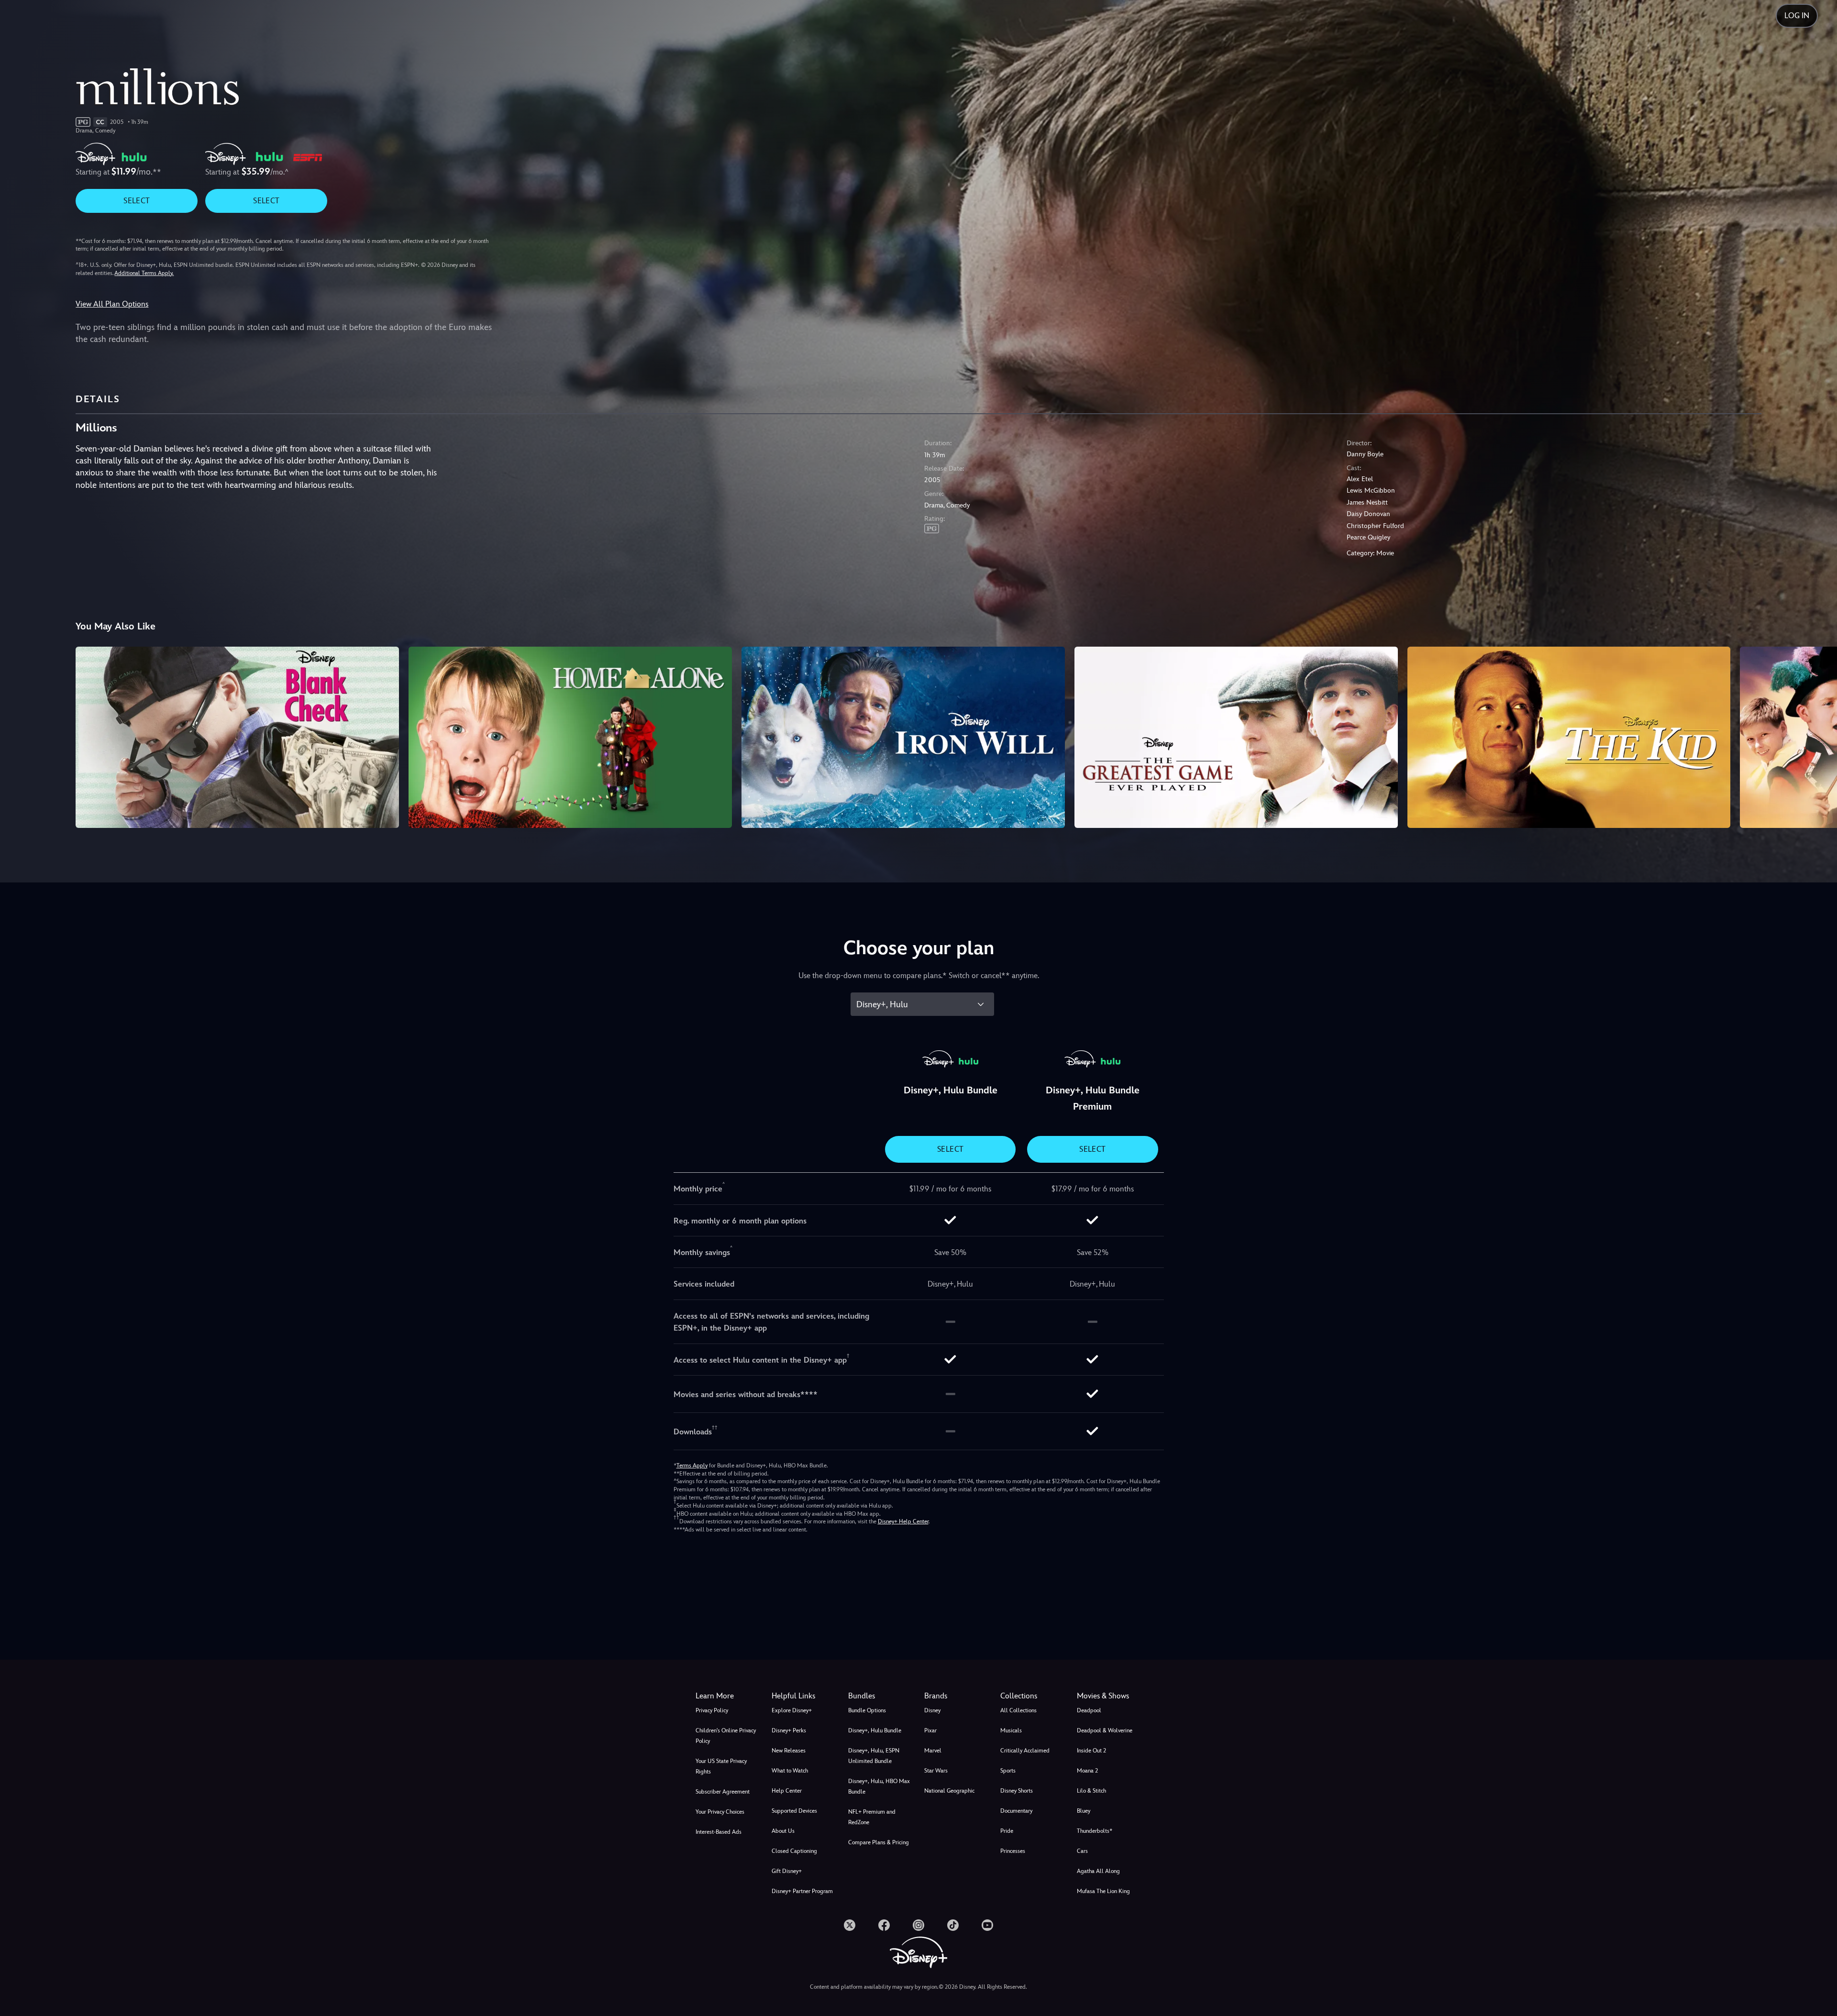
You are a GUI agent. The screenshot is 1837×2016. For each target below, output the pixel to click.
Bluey (1084, 1811)
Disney (932, 1710)
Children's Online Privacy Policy (726, 1736)
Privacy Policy (712, 1710)
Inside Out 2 (1091, 1751)
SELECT (137, 201)
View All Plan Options (112, 304)
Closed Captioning (794, 1851)
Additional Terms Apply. (144, 273)
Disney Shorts (1017, 1791)
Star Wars (936, 1771)
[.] (850, 1925)
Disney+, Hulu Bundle (875, 1730)
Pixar (930, 1730)
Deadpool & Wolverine (1105, 1730)
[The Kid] (1569, 738)
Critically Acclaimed (1025, 1751)
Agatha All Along (1098, 1871)
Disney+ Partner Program (802, 1891)
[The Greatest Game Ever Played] (1236, 738)
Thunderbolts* (1095, 1831)
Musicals (1011, 1730)
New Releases (789, 1751)
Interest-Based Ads (719, 1832)
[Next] (1819, 736)
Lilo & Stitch (1091, 1791)
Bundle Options (867, 1710)
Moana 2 (1087, 1771)
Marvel (933, 1751)
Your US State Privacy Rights (721, 1766)
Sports (1008, 1771)
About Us (783, 1831)
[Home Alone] (570, 738)
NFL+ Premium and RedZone (872, 1817)
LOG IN (1797, 16)
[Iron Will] (903, 738)
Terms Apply (692, 1465)
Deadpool (1089, 1710)
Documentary (1016, 1811)
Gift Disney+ (787, 1871)
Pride (1007, 1831)
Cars (1082, 1851)
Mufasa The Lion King (1103, 1891)
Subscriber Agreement (723, 1792)
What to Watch (790, 1771)
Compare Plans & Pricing (879, 1842)
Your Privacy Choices (720, 1812)
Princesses (1013, 1851)
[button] (804, 1696)
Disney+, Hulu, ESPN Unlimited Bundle (874, 1756)
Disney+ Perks (789, 1730)
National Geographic (949, 1791)
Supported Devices (794, 1811)
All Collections (1018, 1710)
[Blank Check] (237, 738)
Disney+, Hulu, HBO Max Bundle (879, 1786)
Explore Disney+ (792, 1710)
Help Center (787, 1791)
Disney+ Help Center (903, 1521)
